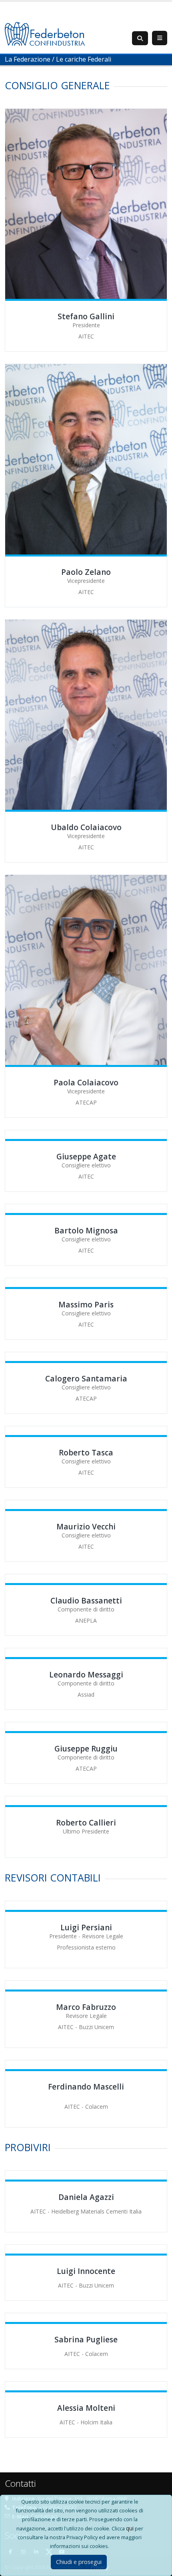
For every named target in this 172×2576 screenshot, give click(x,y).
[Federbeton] (45, 33)
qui (130, 2528)
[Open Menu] (160, 38)
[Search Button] (140, 38)
